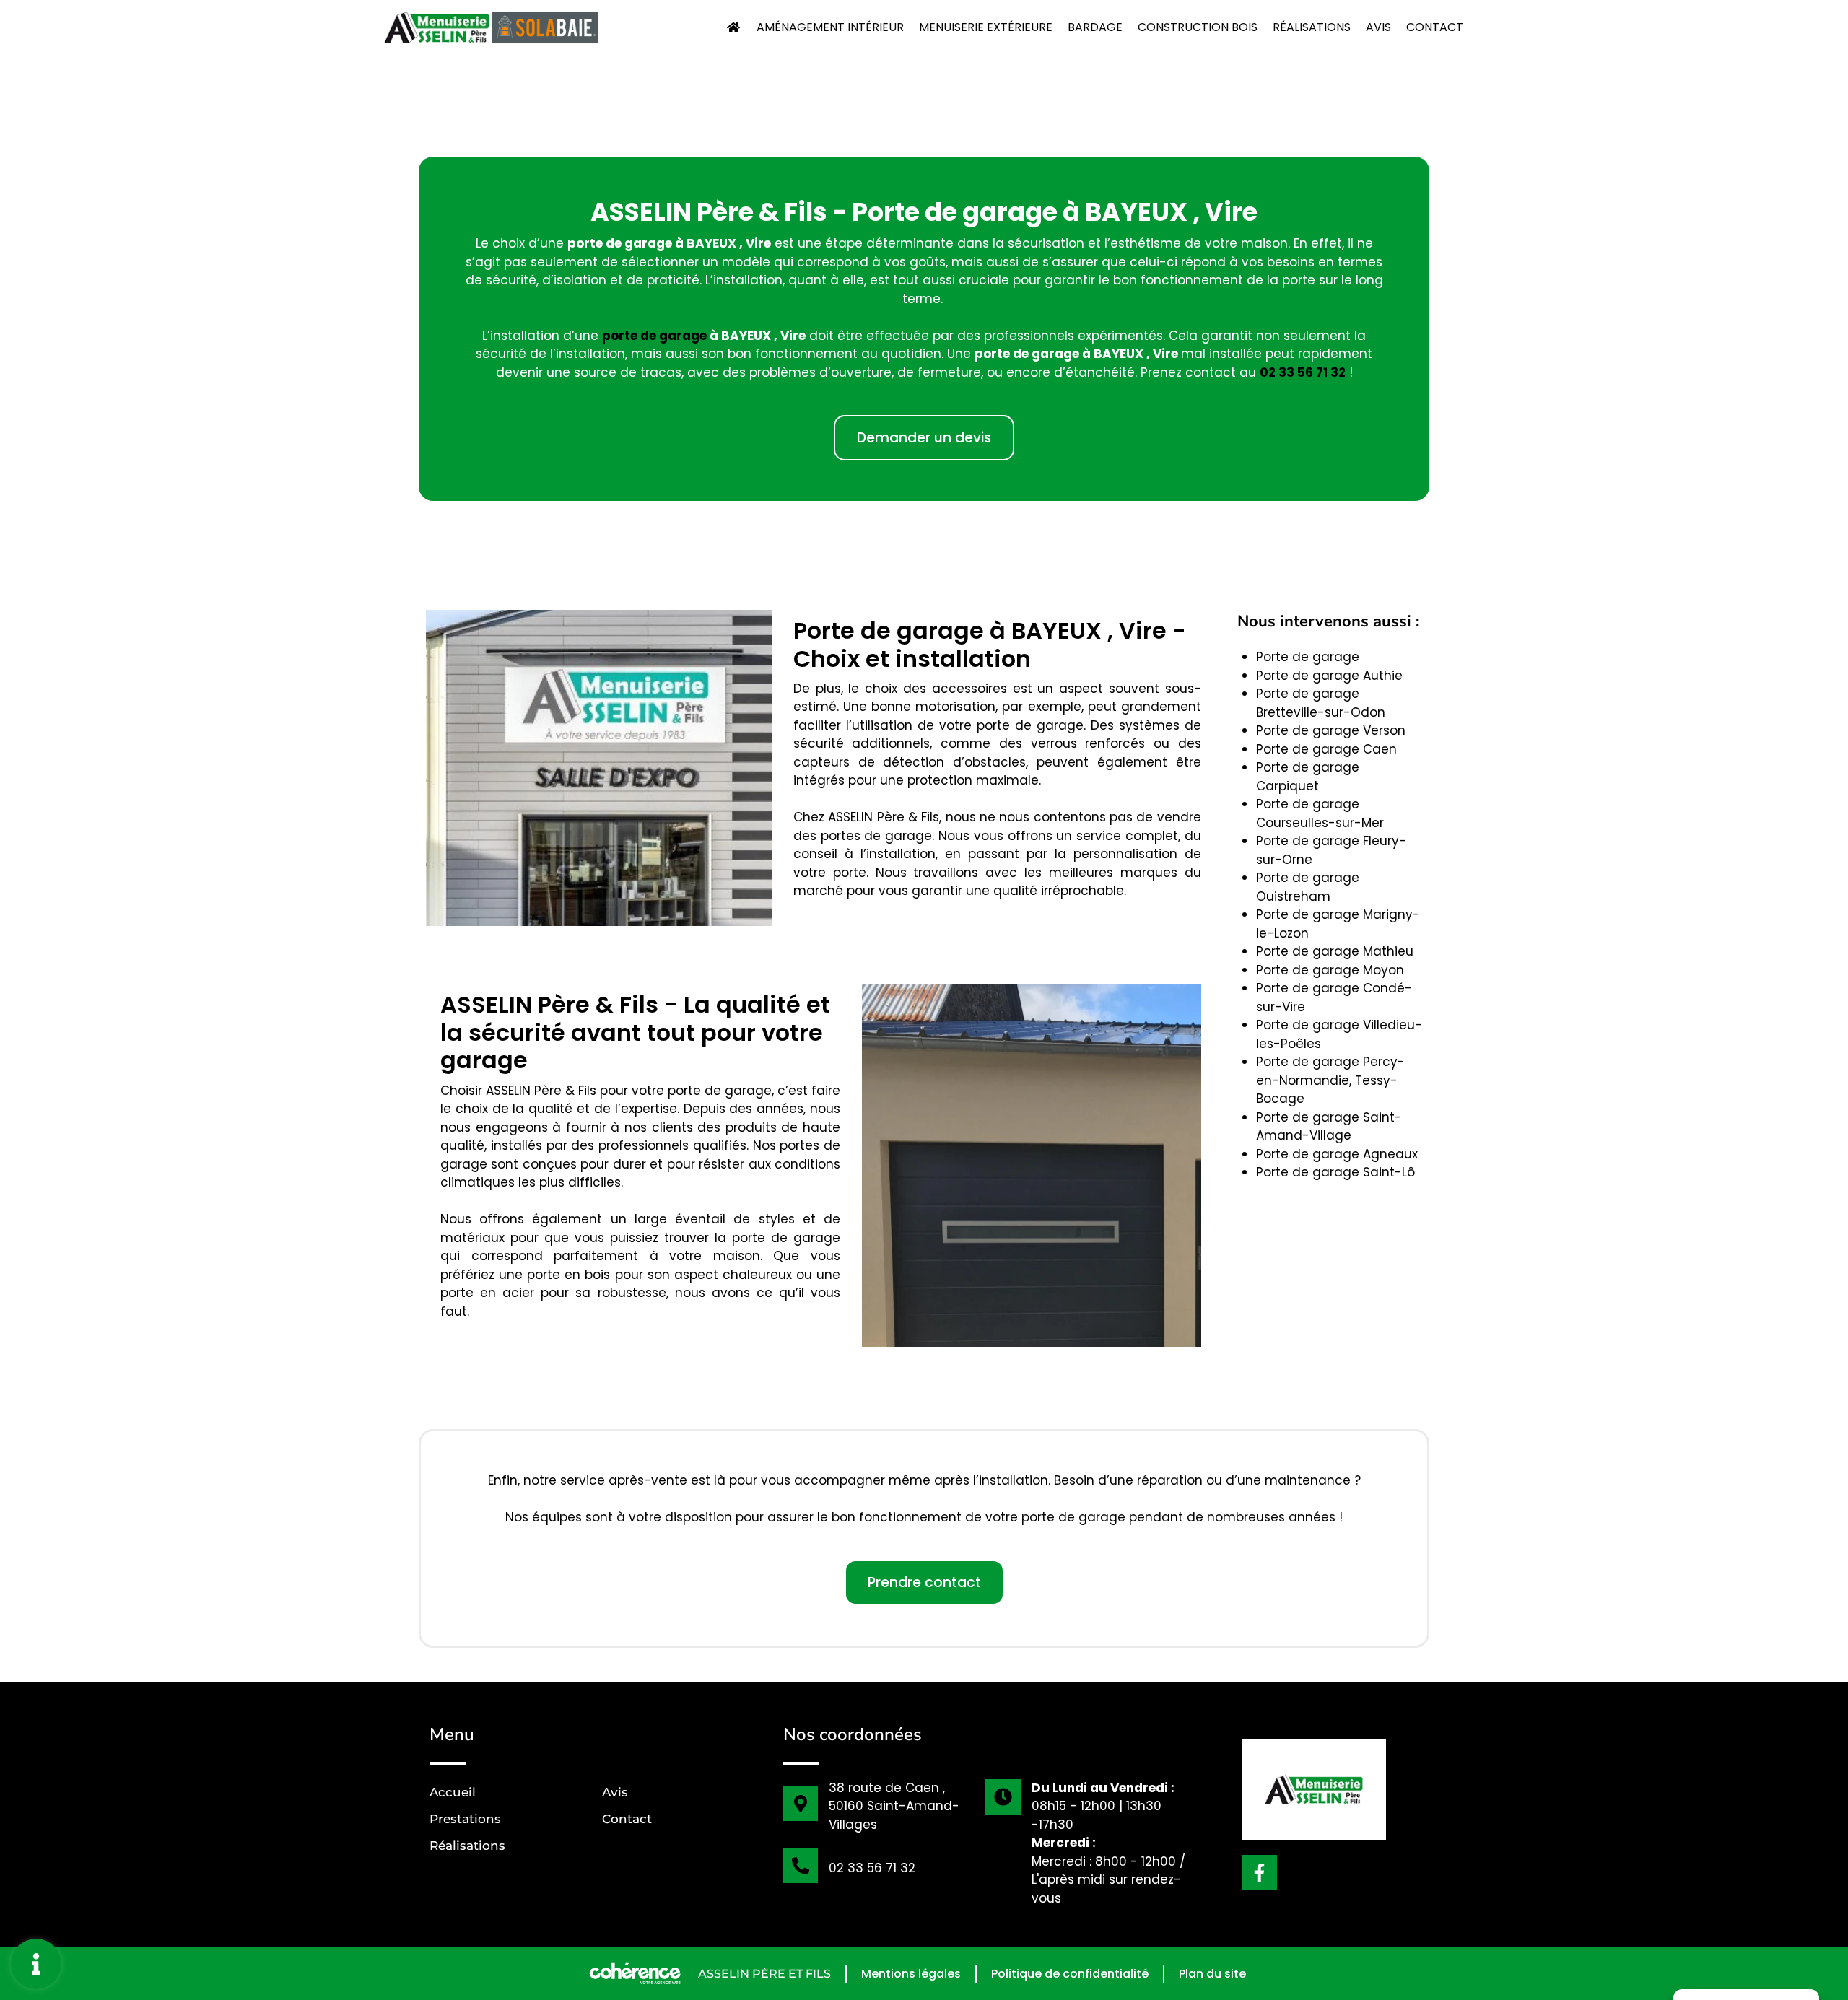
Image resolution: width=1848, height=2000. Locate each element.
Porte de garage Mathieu (1335, 951)
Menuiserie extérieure (986, 27)
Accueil (453, 1792)
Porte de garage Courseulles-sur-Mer (1320, 813)
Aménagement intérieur (830, 27)
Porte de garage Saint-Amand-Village (1329, 1127)
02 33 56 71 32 (1303, 372)
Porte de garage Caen (1326, 749)
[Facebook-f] (1259, 1873)
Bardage (1095, 27)
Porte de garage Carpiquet (1308, 777)
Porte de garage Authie (1329, 676)
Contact (1435, 27)
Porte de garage (1308, 657)
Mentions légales (911, 1974)
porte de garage (654, 336)
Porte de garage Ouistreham (1308, 887)
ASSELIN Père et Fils (764, 1974)
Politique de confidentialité (1070, 1974)
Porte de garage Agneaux (1337, 1154)
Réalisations (1312, 27)
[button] (924, 438)
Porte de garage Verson (1331, 730)
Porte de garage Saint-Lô (1335, 1172)
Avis (1378, 27)
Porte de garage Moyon (1330, 970)
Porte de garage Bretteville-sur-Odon (1321, 703)
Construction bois (1198, 27)
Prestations (465, 1819)
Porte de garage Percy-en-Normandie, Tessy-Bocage (1330, 1080)
